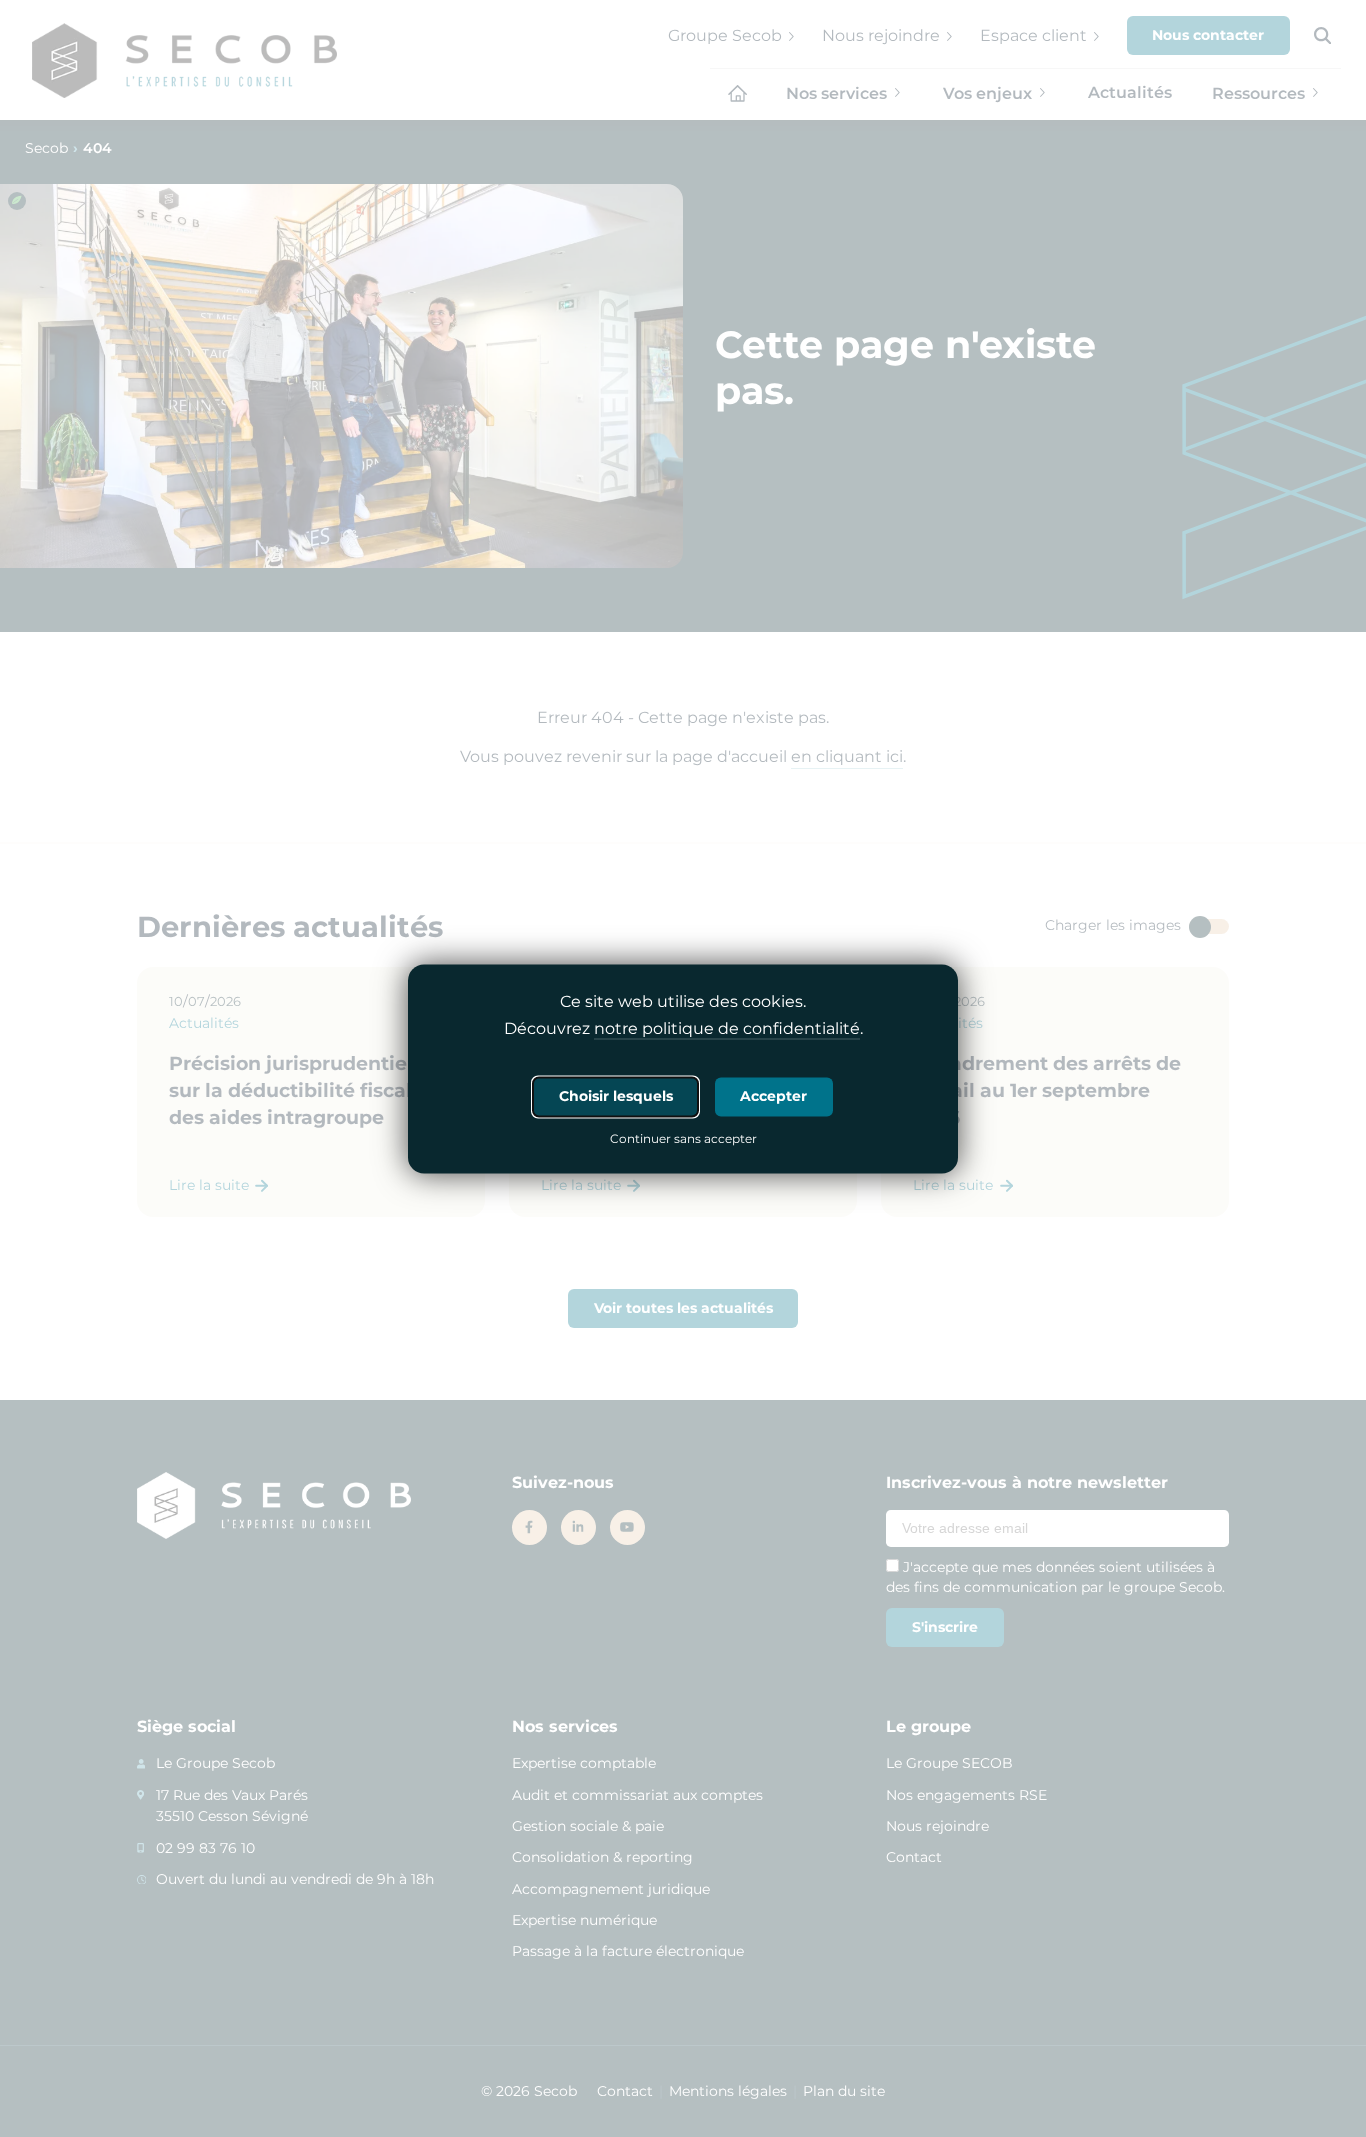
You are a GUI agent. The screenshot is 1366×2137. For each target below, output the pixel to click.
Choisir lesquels (616, 1096)
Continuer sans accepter (683, 1140)
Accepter (773, 1096)
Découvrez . (683, 1028)
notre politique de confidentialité (727, 1028)
